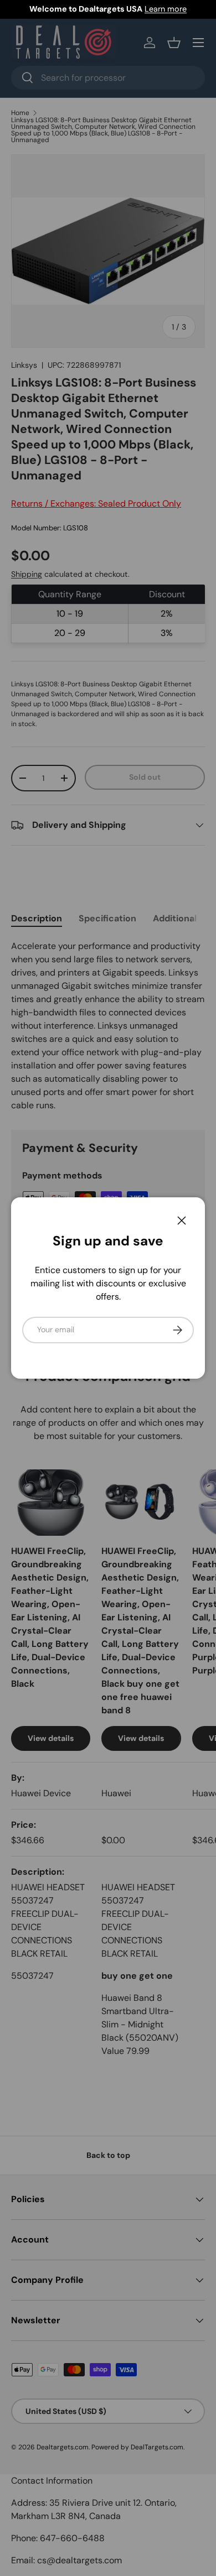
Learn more (166, 9)
